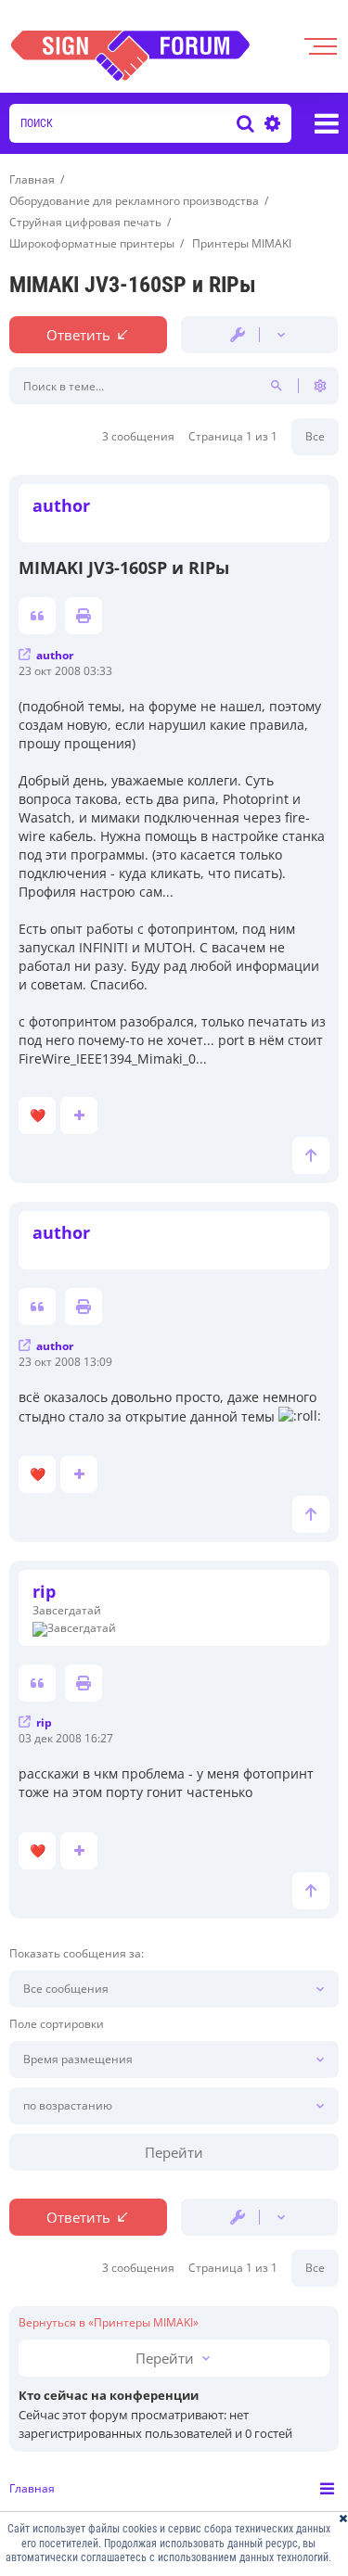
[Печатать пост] (84, 616)
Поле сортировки (57, 2024)
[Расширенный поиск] (270, 123)
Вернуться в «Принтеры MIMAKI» (109, 2323)
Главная (32, 2488)
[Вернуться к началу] (311, 1155)
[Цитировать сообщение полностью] (37, 616)
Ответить (78, 335)
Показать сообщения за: (77, 1954)
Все (315, 436)
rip (44, 1591)
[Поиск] (245, 123)
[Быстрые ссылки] (327, 123)
